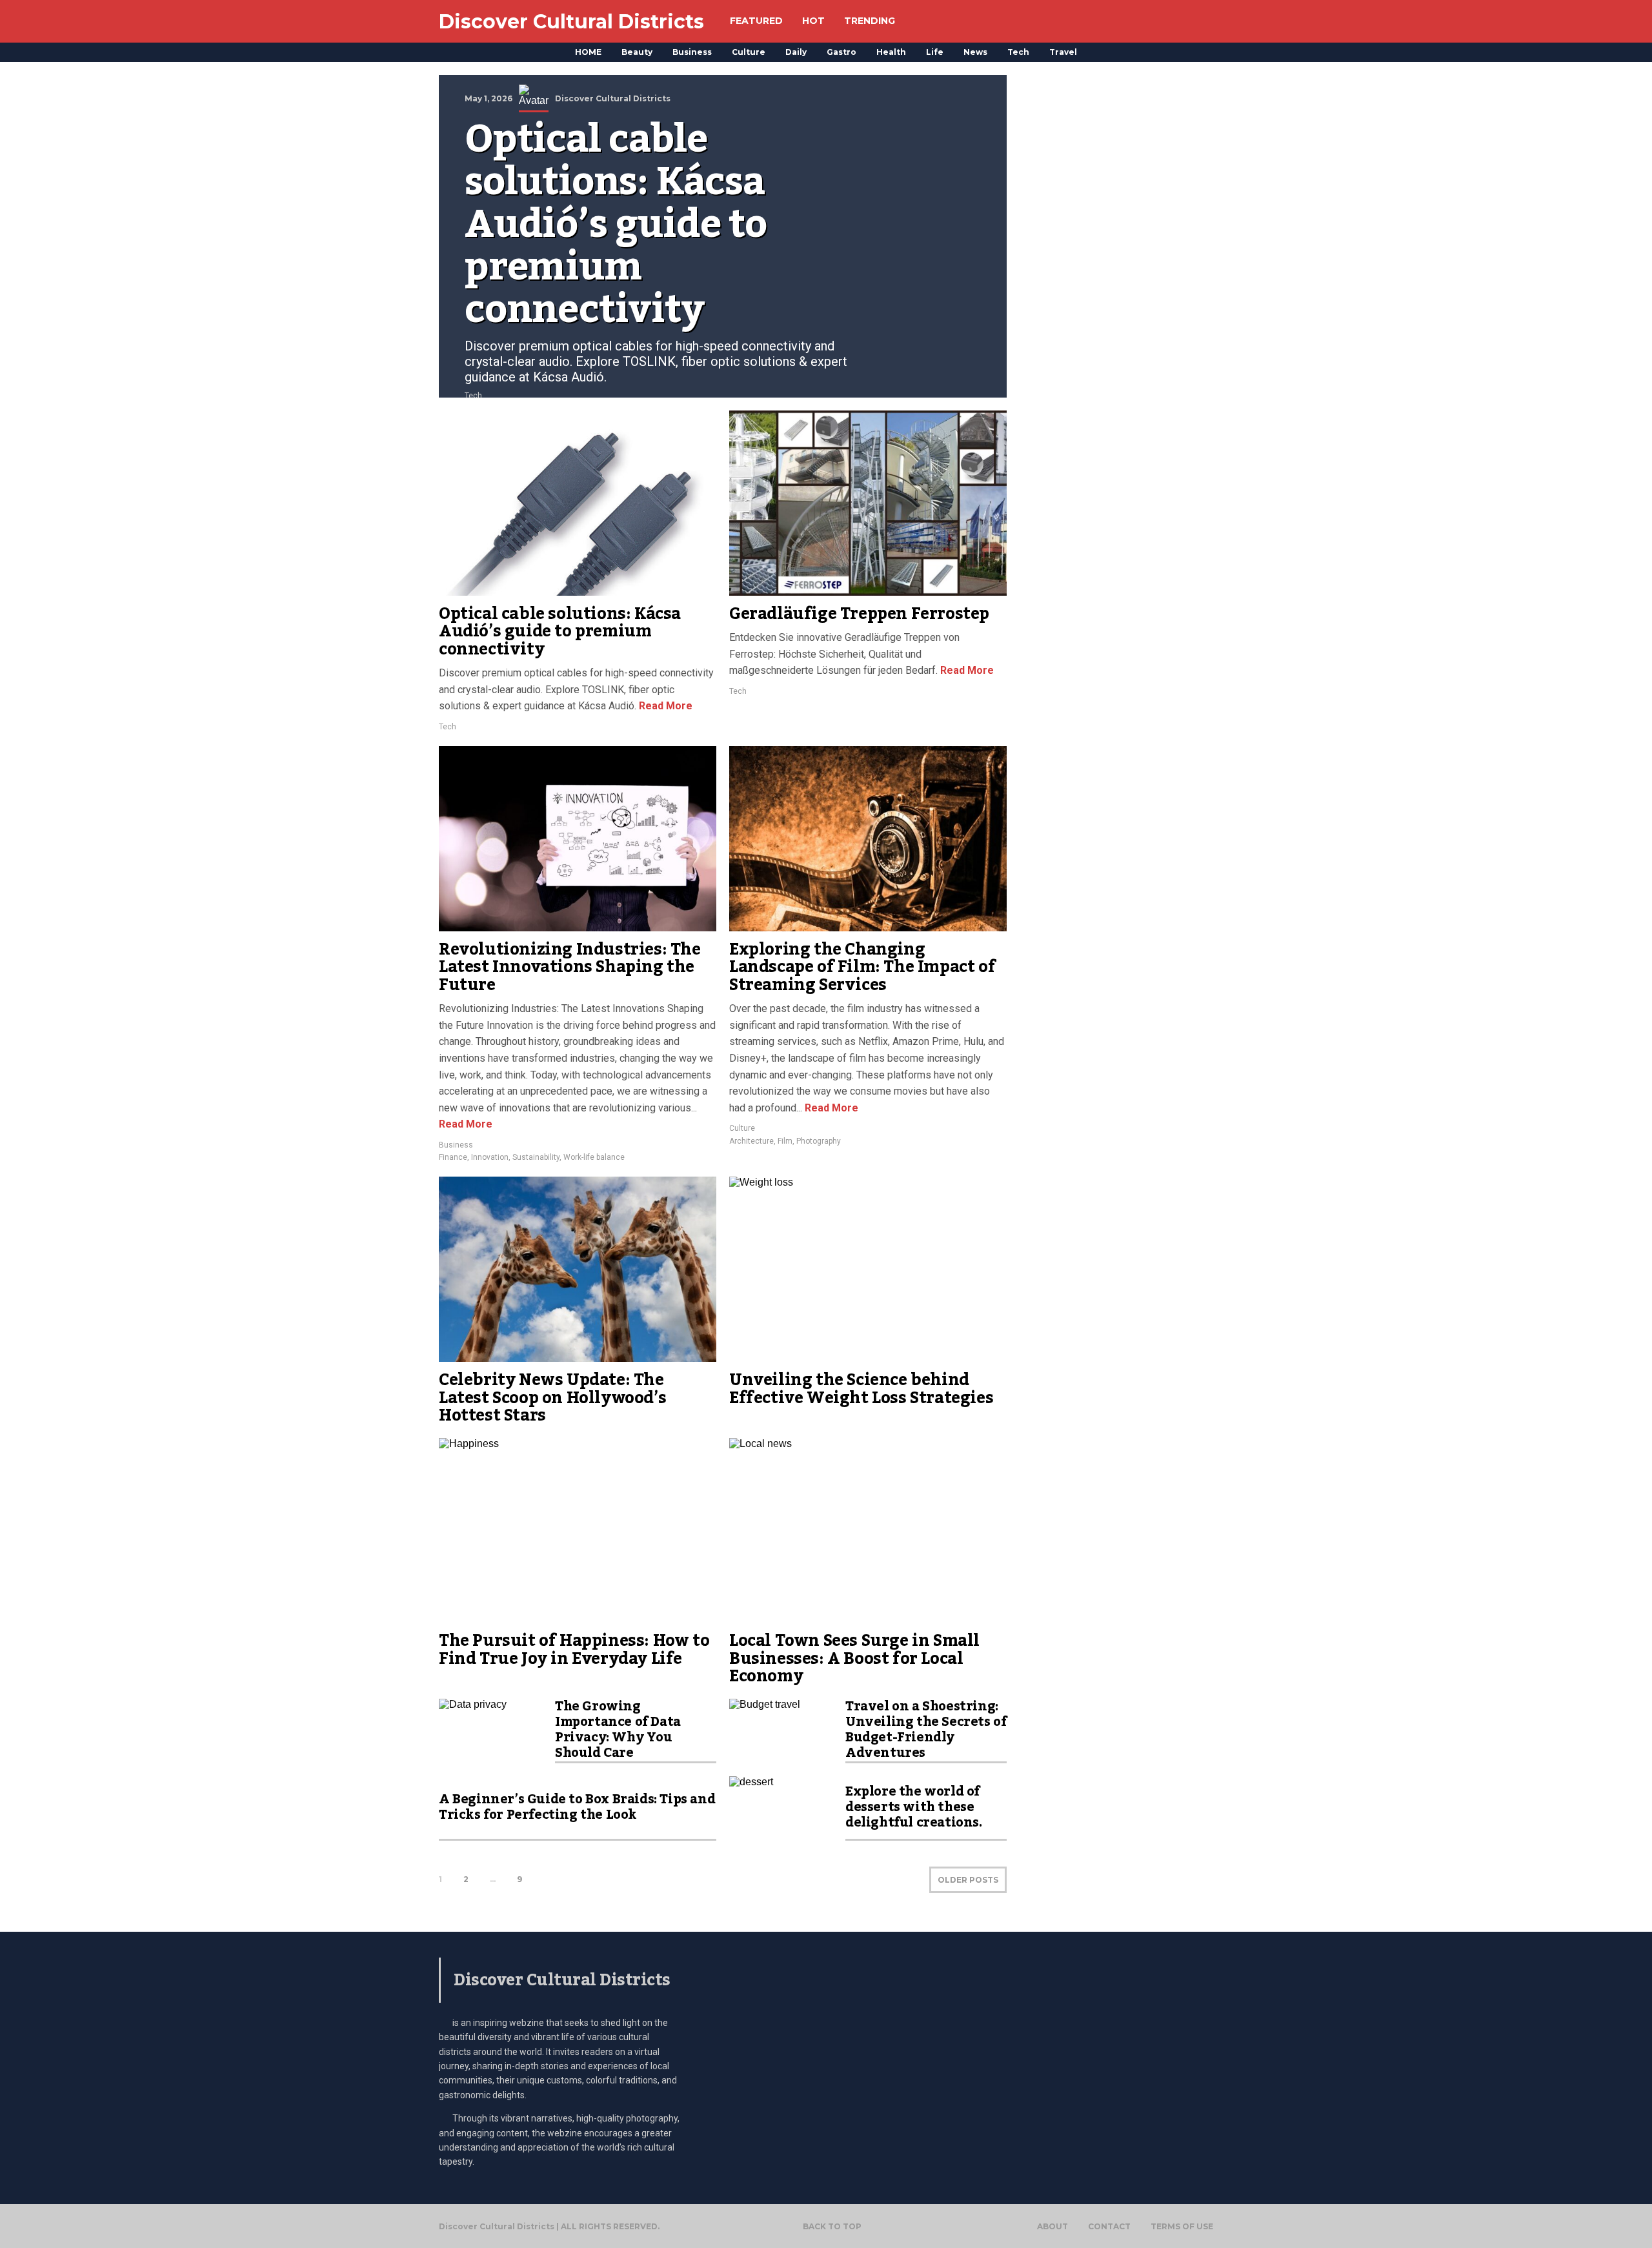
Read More (664, 706)
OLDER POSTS (968, 1880)
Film (785, 1141)
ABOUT (1053, 2227)
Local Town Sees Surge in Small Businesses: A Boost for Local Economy (854, 1658)
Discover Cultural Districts (571, 22)
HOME (588, 52)
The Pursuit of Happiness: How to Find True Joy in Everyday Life (574, 1650)
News (975, 52)
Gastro (841, 52)
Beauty (637, 52)
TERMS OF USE (1182, 2227)
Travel (1063, 52)
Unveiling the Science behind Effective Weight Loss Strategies (861, 1389)
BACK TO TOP (832, 2226)
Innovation (490, 1157)
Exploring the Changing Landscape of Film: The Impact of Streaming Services (862, 967)
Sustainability (536, 1157)
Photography (819, 1141)
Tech (1018, 52)
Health (891, 52)
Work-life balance (594, 1157)
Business (692, 52)
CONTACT (1109, 2227)
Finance (453, 1157)
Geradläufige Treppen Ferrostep (859, 614)
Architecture (751, 1141)
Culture (749, 52)
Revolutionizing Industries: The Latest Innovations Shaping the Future (570, 967)
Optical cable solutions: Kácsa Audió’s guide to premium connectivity (560, 632)
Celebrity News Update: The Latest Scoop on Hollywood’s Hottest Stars (552, 1398)
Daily (796, 52)
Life (935, 52)
